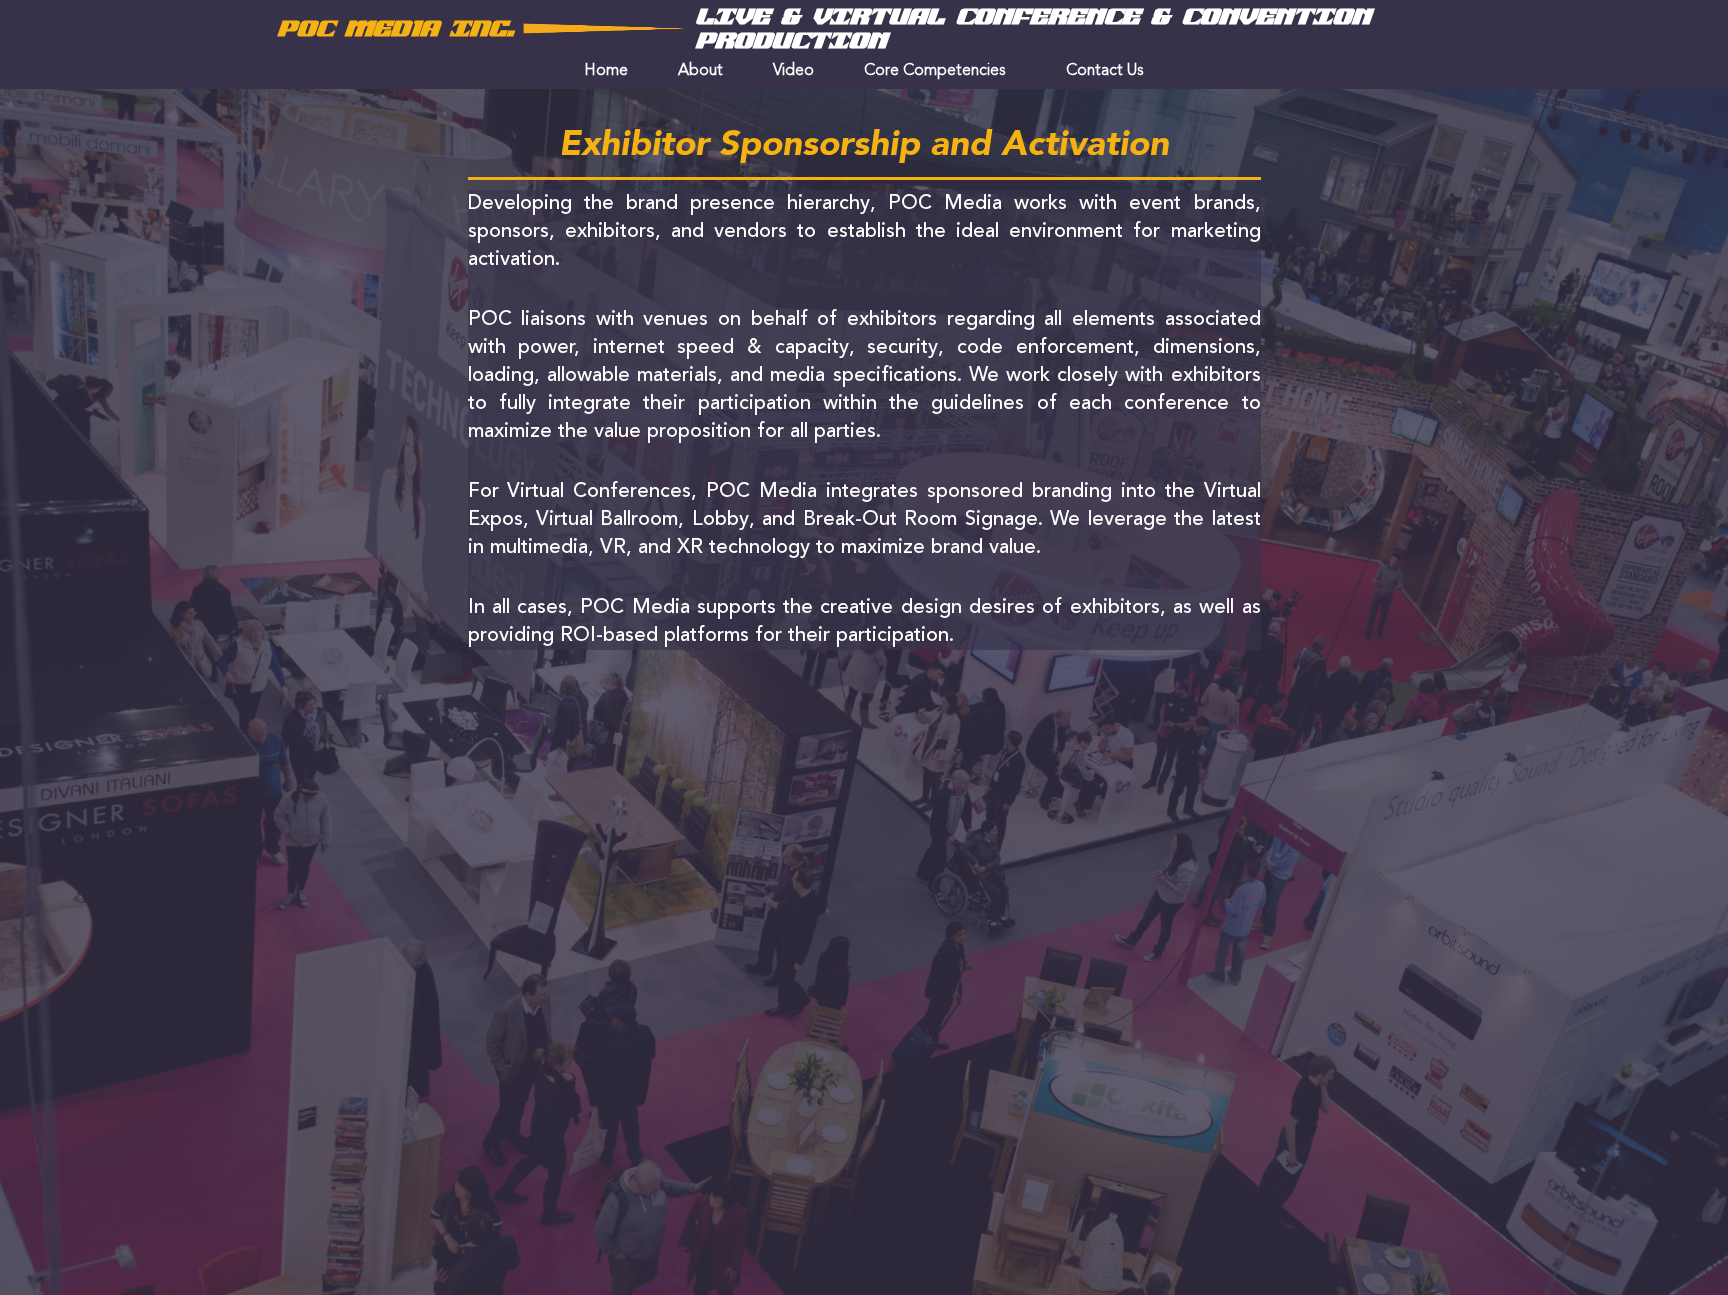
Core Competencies (935, 71)
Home (606, 71)
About (700, 71)
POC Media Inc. (395, 29)
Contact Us (1105, 71)
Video (793, 71)
